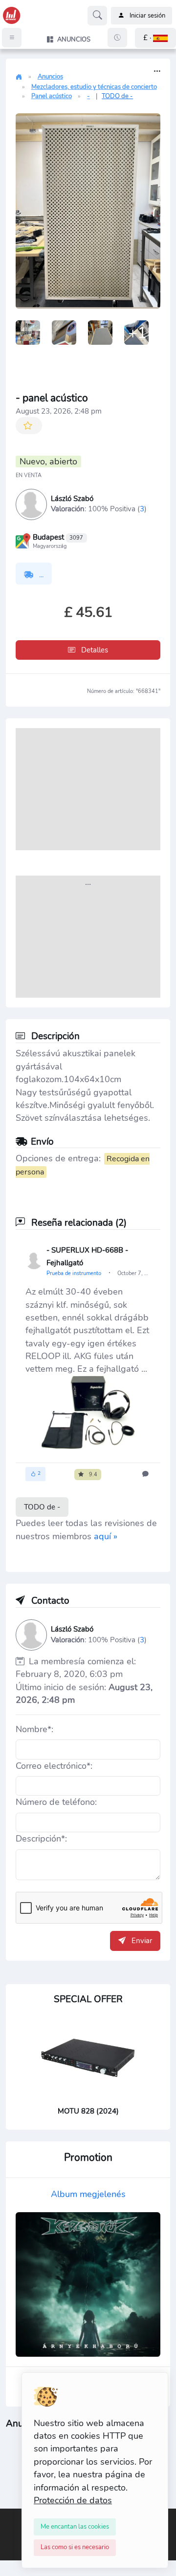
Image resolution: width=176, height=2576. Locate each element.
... (40, 575)
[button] (155, 38)
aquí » (106, 1536)
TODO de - (117, 96)
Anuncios (50, 77)
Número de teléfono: (56, 1802)
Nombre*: (34, 1729)
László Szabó (72, 499)
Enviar (141, 1941)
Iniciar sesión (147, 16)
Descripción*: (41, 1839)
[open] (8, 2516)
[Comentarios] (146, 1474)
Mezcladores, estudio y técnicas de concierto (94, 87)
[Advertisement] (88, 789)
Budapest (58, 537)
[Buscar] (97, 16)
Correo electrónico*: (54, 1766)
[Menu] (12, 38)
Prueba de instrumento (75, 1273)
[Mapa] (23, 540)
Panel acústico (52, 96)
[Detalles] (157, 72)
